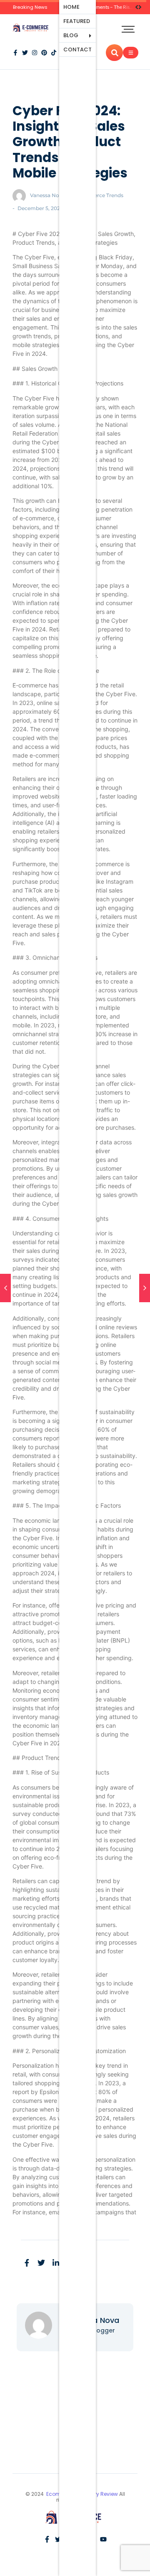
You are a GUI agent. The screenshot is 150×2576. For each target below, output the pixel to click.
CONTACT (77, 49)
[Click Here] (131, 53)
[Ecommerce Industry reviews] (32, 28)
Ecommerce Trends (99, 195)
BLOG (71, 35)
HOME (71, 7)
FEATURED (77, 21)
